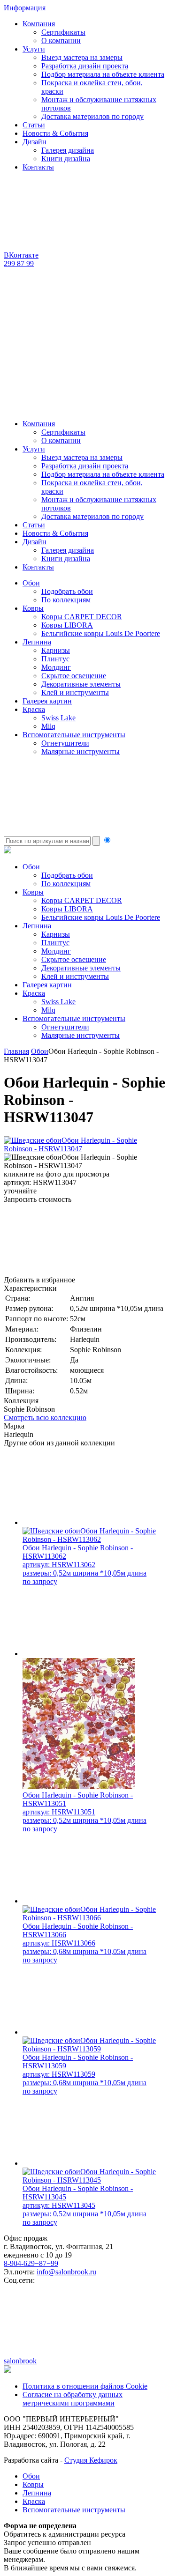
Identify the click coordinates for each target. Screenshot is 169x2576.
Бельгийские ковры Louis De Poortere (101, 633)
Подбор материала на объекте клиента (103, 74)
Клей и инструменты (75, 692)
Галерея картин (47, 701)
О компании (61, 41)
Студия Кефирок (91, 2460)
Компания (39, 24)
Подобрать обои (67, 591)
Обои (31, 583)
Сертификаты (63, 32)
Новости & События (55, 133)
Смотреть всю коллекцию (45, 1418)
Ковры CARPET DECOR (82, 617)
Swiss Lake (58, 718)
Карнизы (56, 650)
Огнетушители (65, 743)
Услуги (34, 49)
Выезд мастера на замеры (82, 57)
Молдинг (56, 667)
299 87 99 (19, 263)
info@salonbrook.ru (66, 2272)
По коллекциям (66, 600)
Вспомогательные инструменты (74, 735)
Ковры (33, 608)
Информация (25, 8)
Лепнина (37, 642)
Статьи (34, 125)
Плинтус (55, 659)
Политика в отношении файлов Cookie (85, 2386)
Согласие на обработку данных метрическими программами (73, 2399)
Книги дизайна (66, 159)
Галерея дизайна (68, 150)
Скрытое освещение (74, 676)
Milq (48, 726)
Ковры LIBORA (67, 625)
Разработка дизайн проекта (85, 66)
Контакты (38, 167)
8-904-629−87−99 (31, 2263)
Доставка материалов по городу (92, 116)
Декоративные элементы (81, 684)
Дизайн (35, 142)
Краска (34, 709)
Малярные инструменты (81, 751)
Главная (16, 1051)
